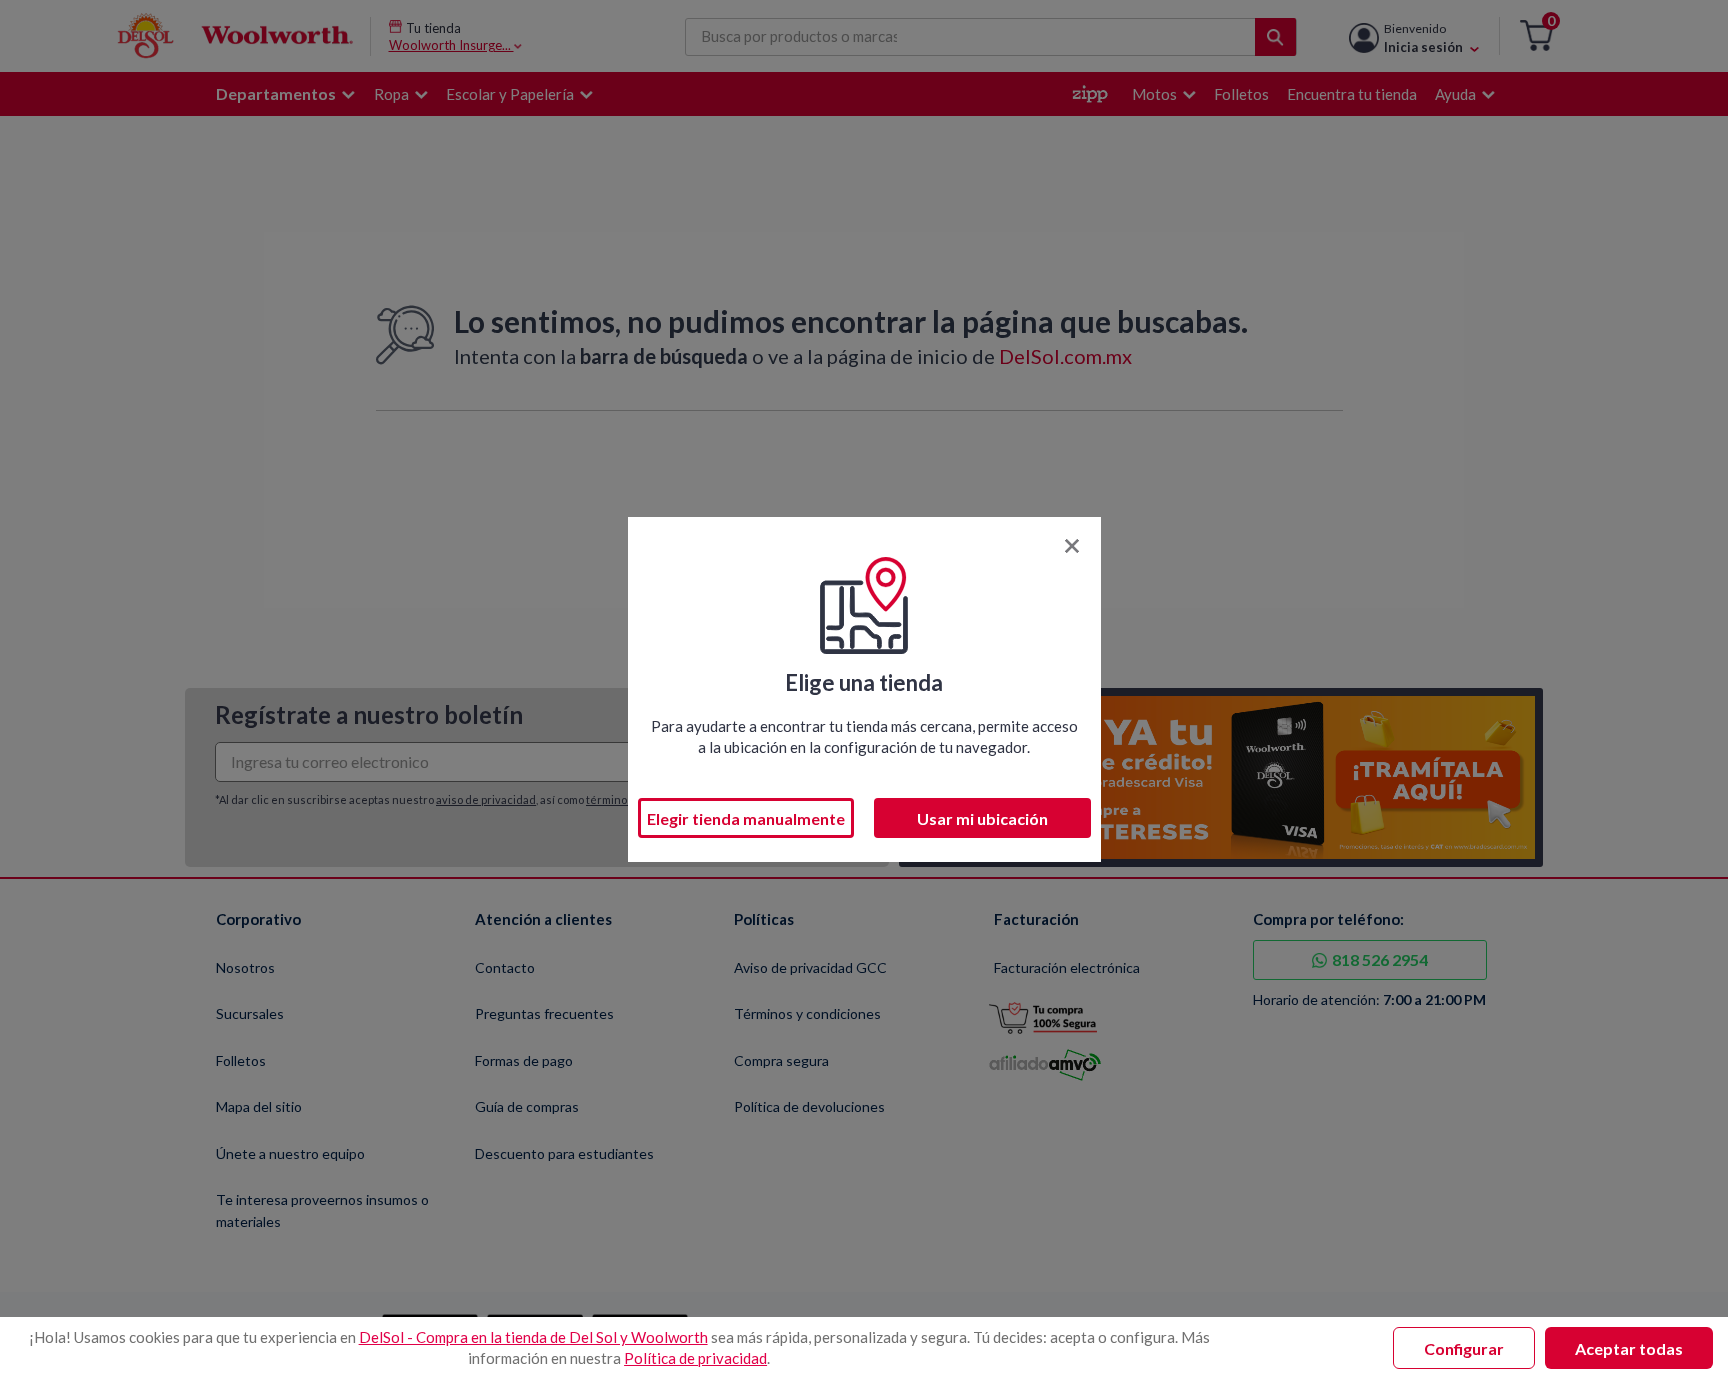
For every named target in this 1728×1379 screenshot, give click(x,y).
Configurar (1464, 1348)
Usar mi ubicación (982, 818)
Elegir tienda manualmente (746, 818)
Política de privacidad (695, 1358)
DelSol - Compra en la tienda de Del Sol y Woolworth (533, 1337)
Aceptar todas (1629, 1348)
